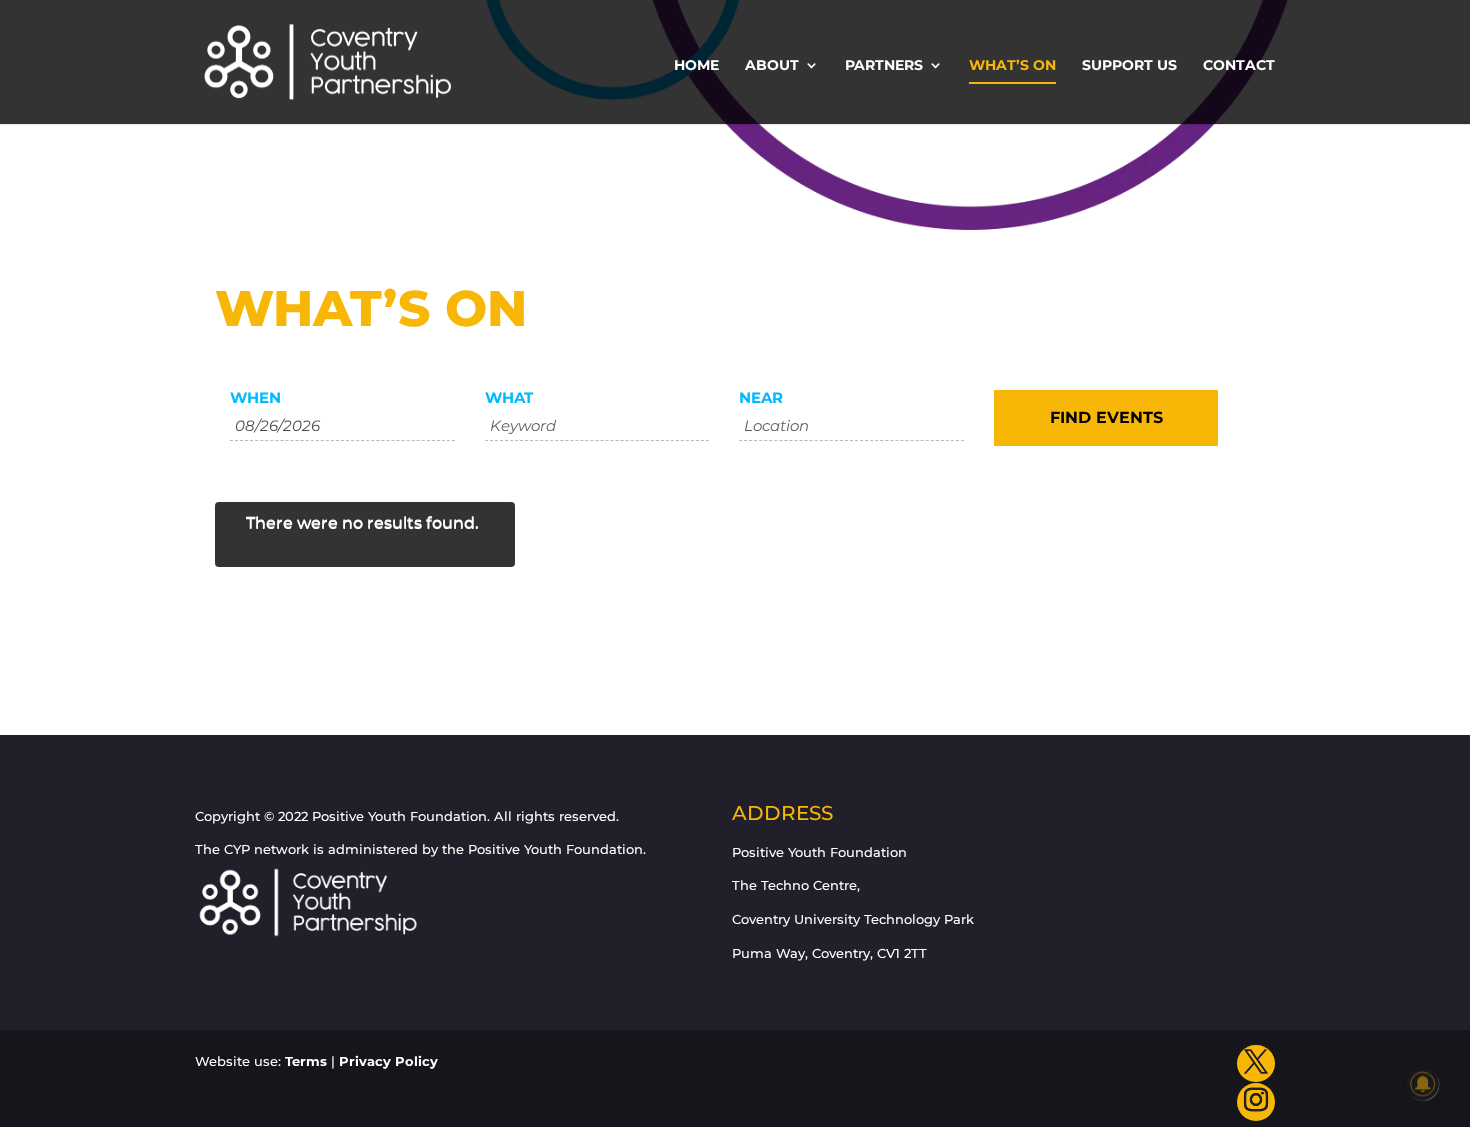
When (255, 397)
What (509, 397)
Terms (306, 1061)
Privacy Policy (388, 1061)
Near (761, 397)
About (772, 66)
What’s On (1012, 66)
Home (696, 66)
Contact (1239, 66)
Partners (884, 66)
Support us (1129, 66)
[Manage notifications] (1423, 1084)
